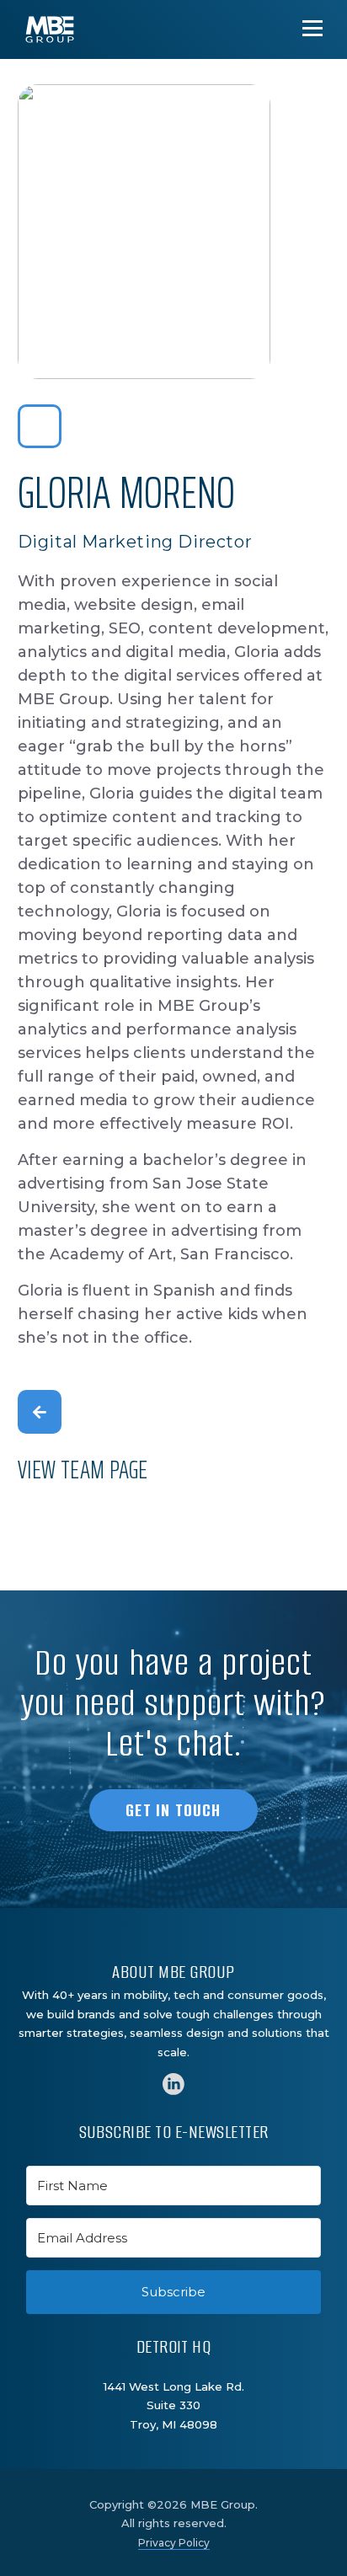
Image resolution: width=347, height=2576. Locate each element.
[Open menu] (312, 28)
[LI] (173, 2084)
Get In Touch (173, 1810)
